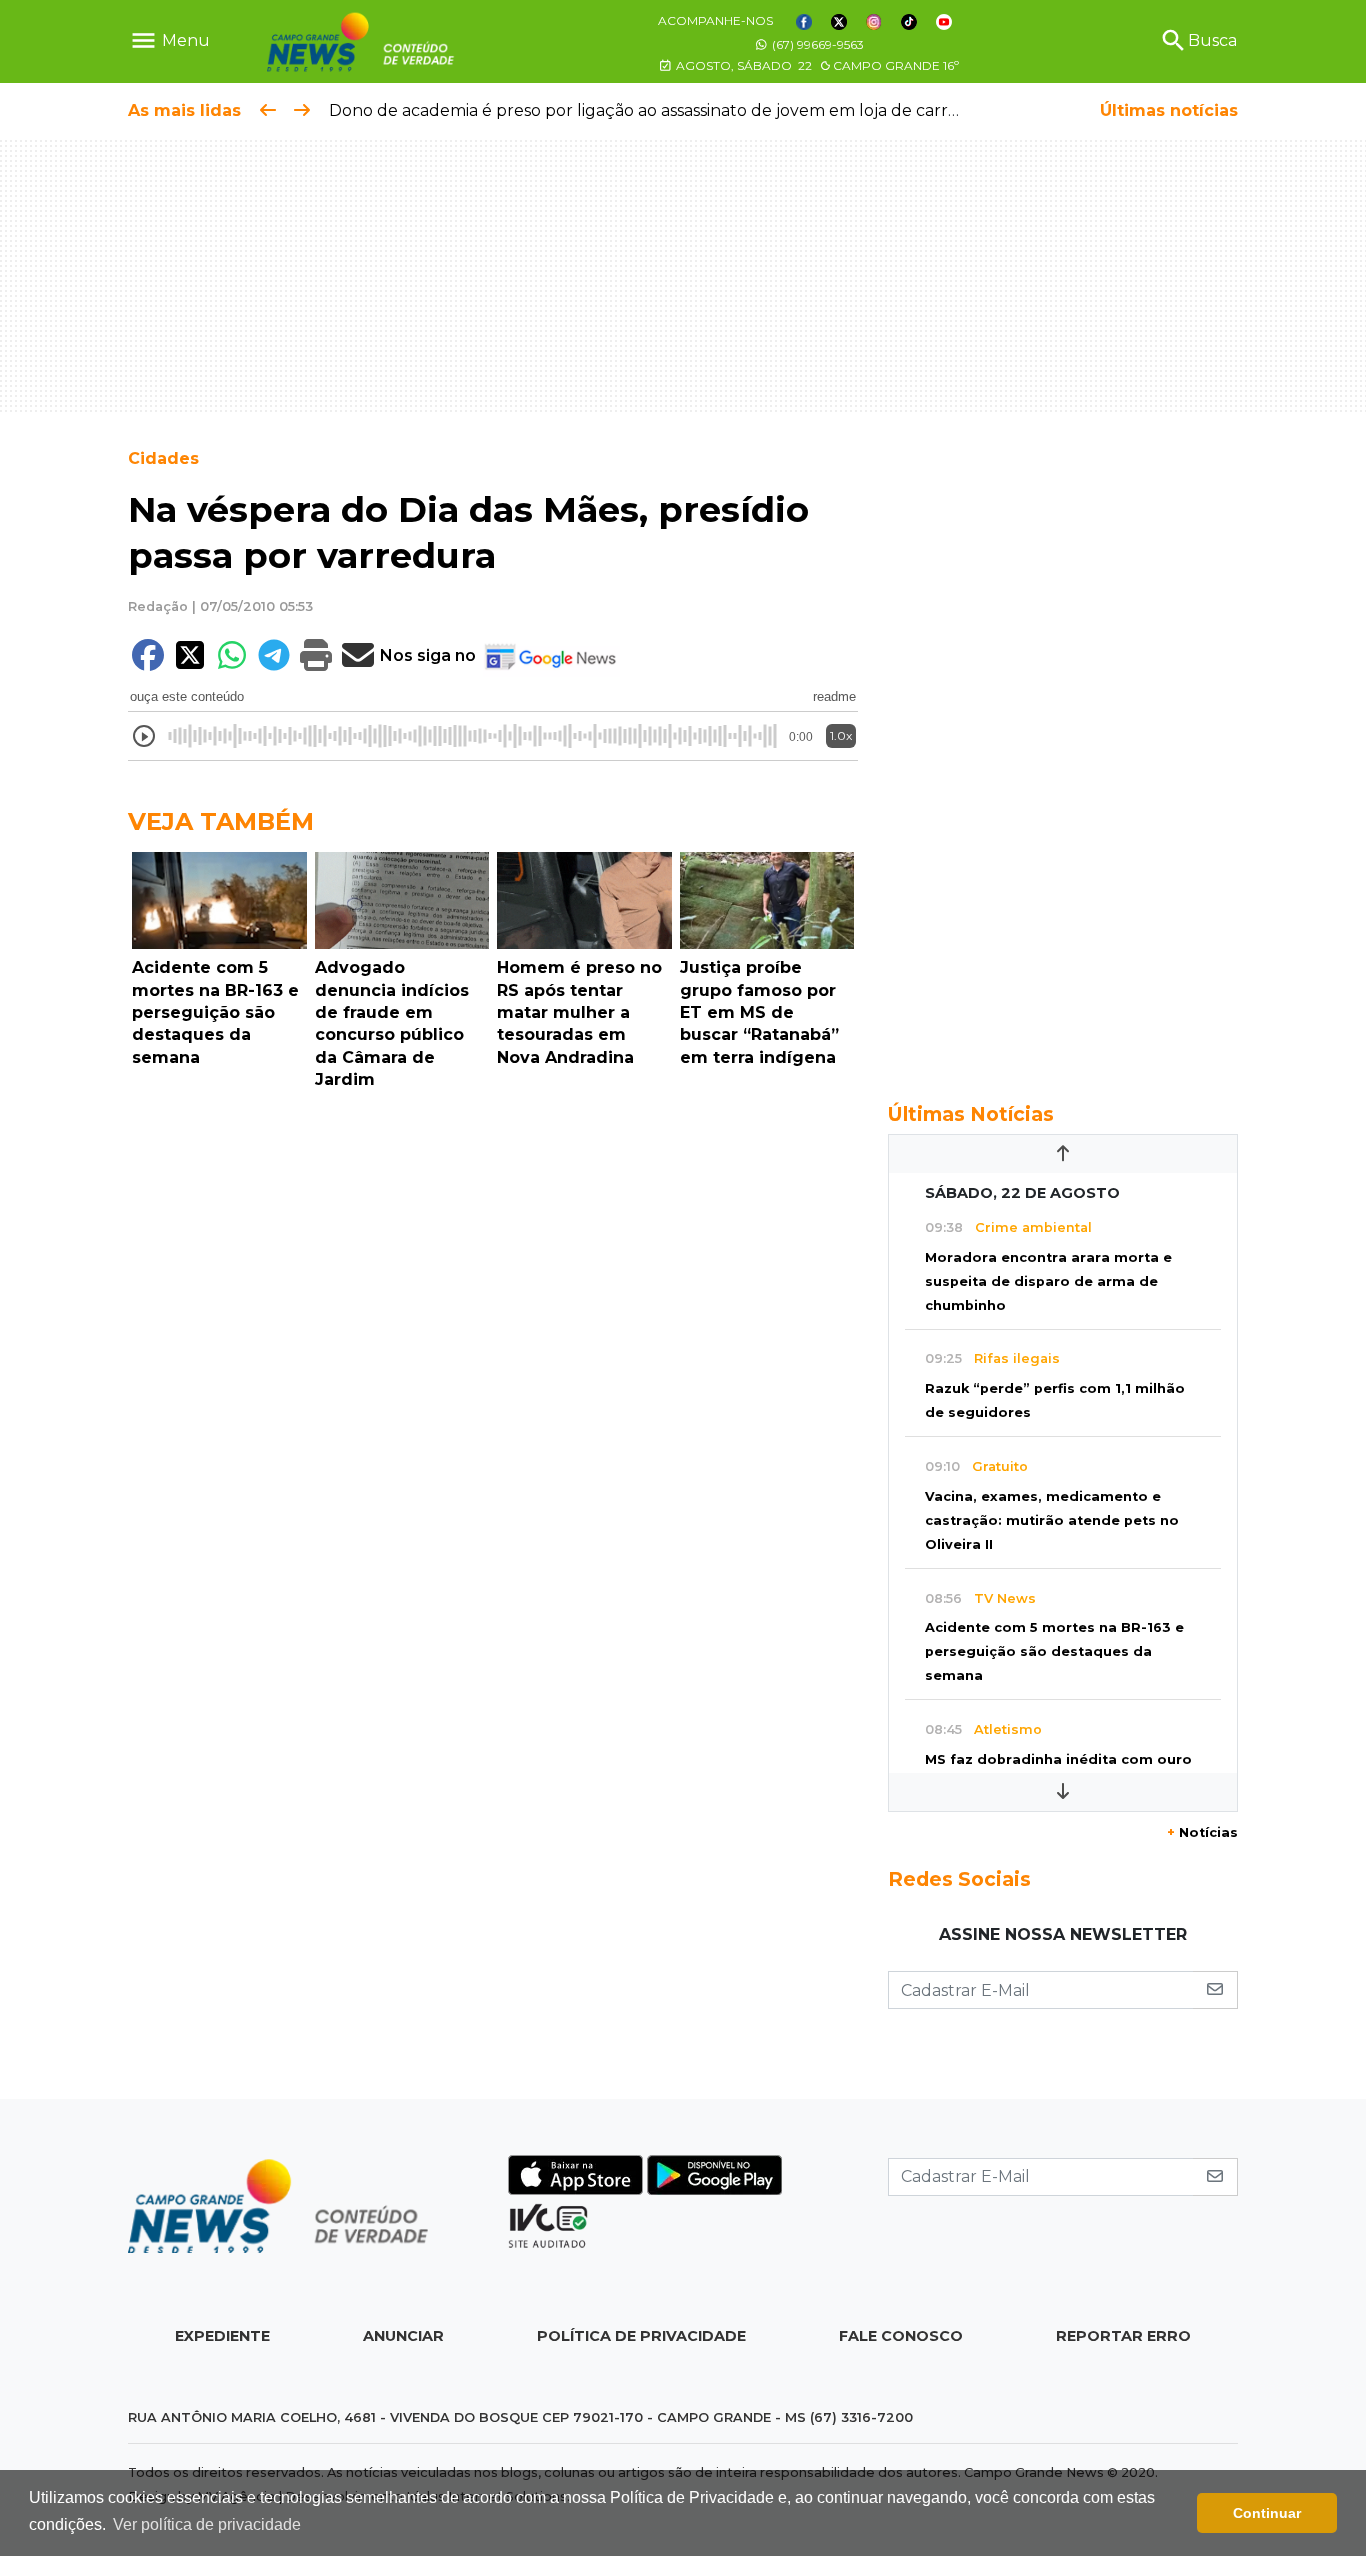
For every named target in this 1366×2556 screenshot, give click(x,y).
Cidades (163, 458)
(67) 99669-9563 (816, 44)
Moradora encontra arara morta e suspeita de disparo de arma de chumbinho (1048, 1281)
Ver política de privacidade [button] (207, 2524)
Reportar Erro (1123, 2336)
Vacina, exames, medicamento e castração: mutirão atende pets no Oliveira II (1052, 1520)
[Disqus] (493, 1374)
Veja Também (221, 821)
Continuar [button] (1267, 2513)
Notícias (1202, 1832)
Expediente (222, 2336)
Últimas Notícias (971, 1114)
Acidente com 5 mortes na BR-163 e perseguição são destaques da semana (1054, 1651)
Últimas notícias (1169, 110)
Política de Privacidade (641, 2336)
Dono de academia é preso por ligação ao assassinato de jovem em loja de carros (647, 110)
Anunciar (403, 2336)
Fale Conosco (901, 2336)
